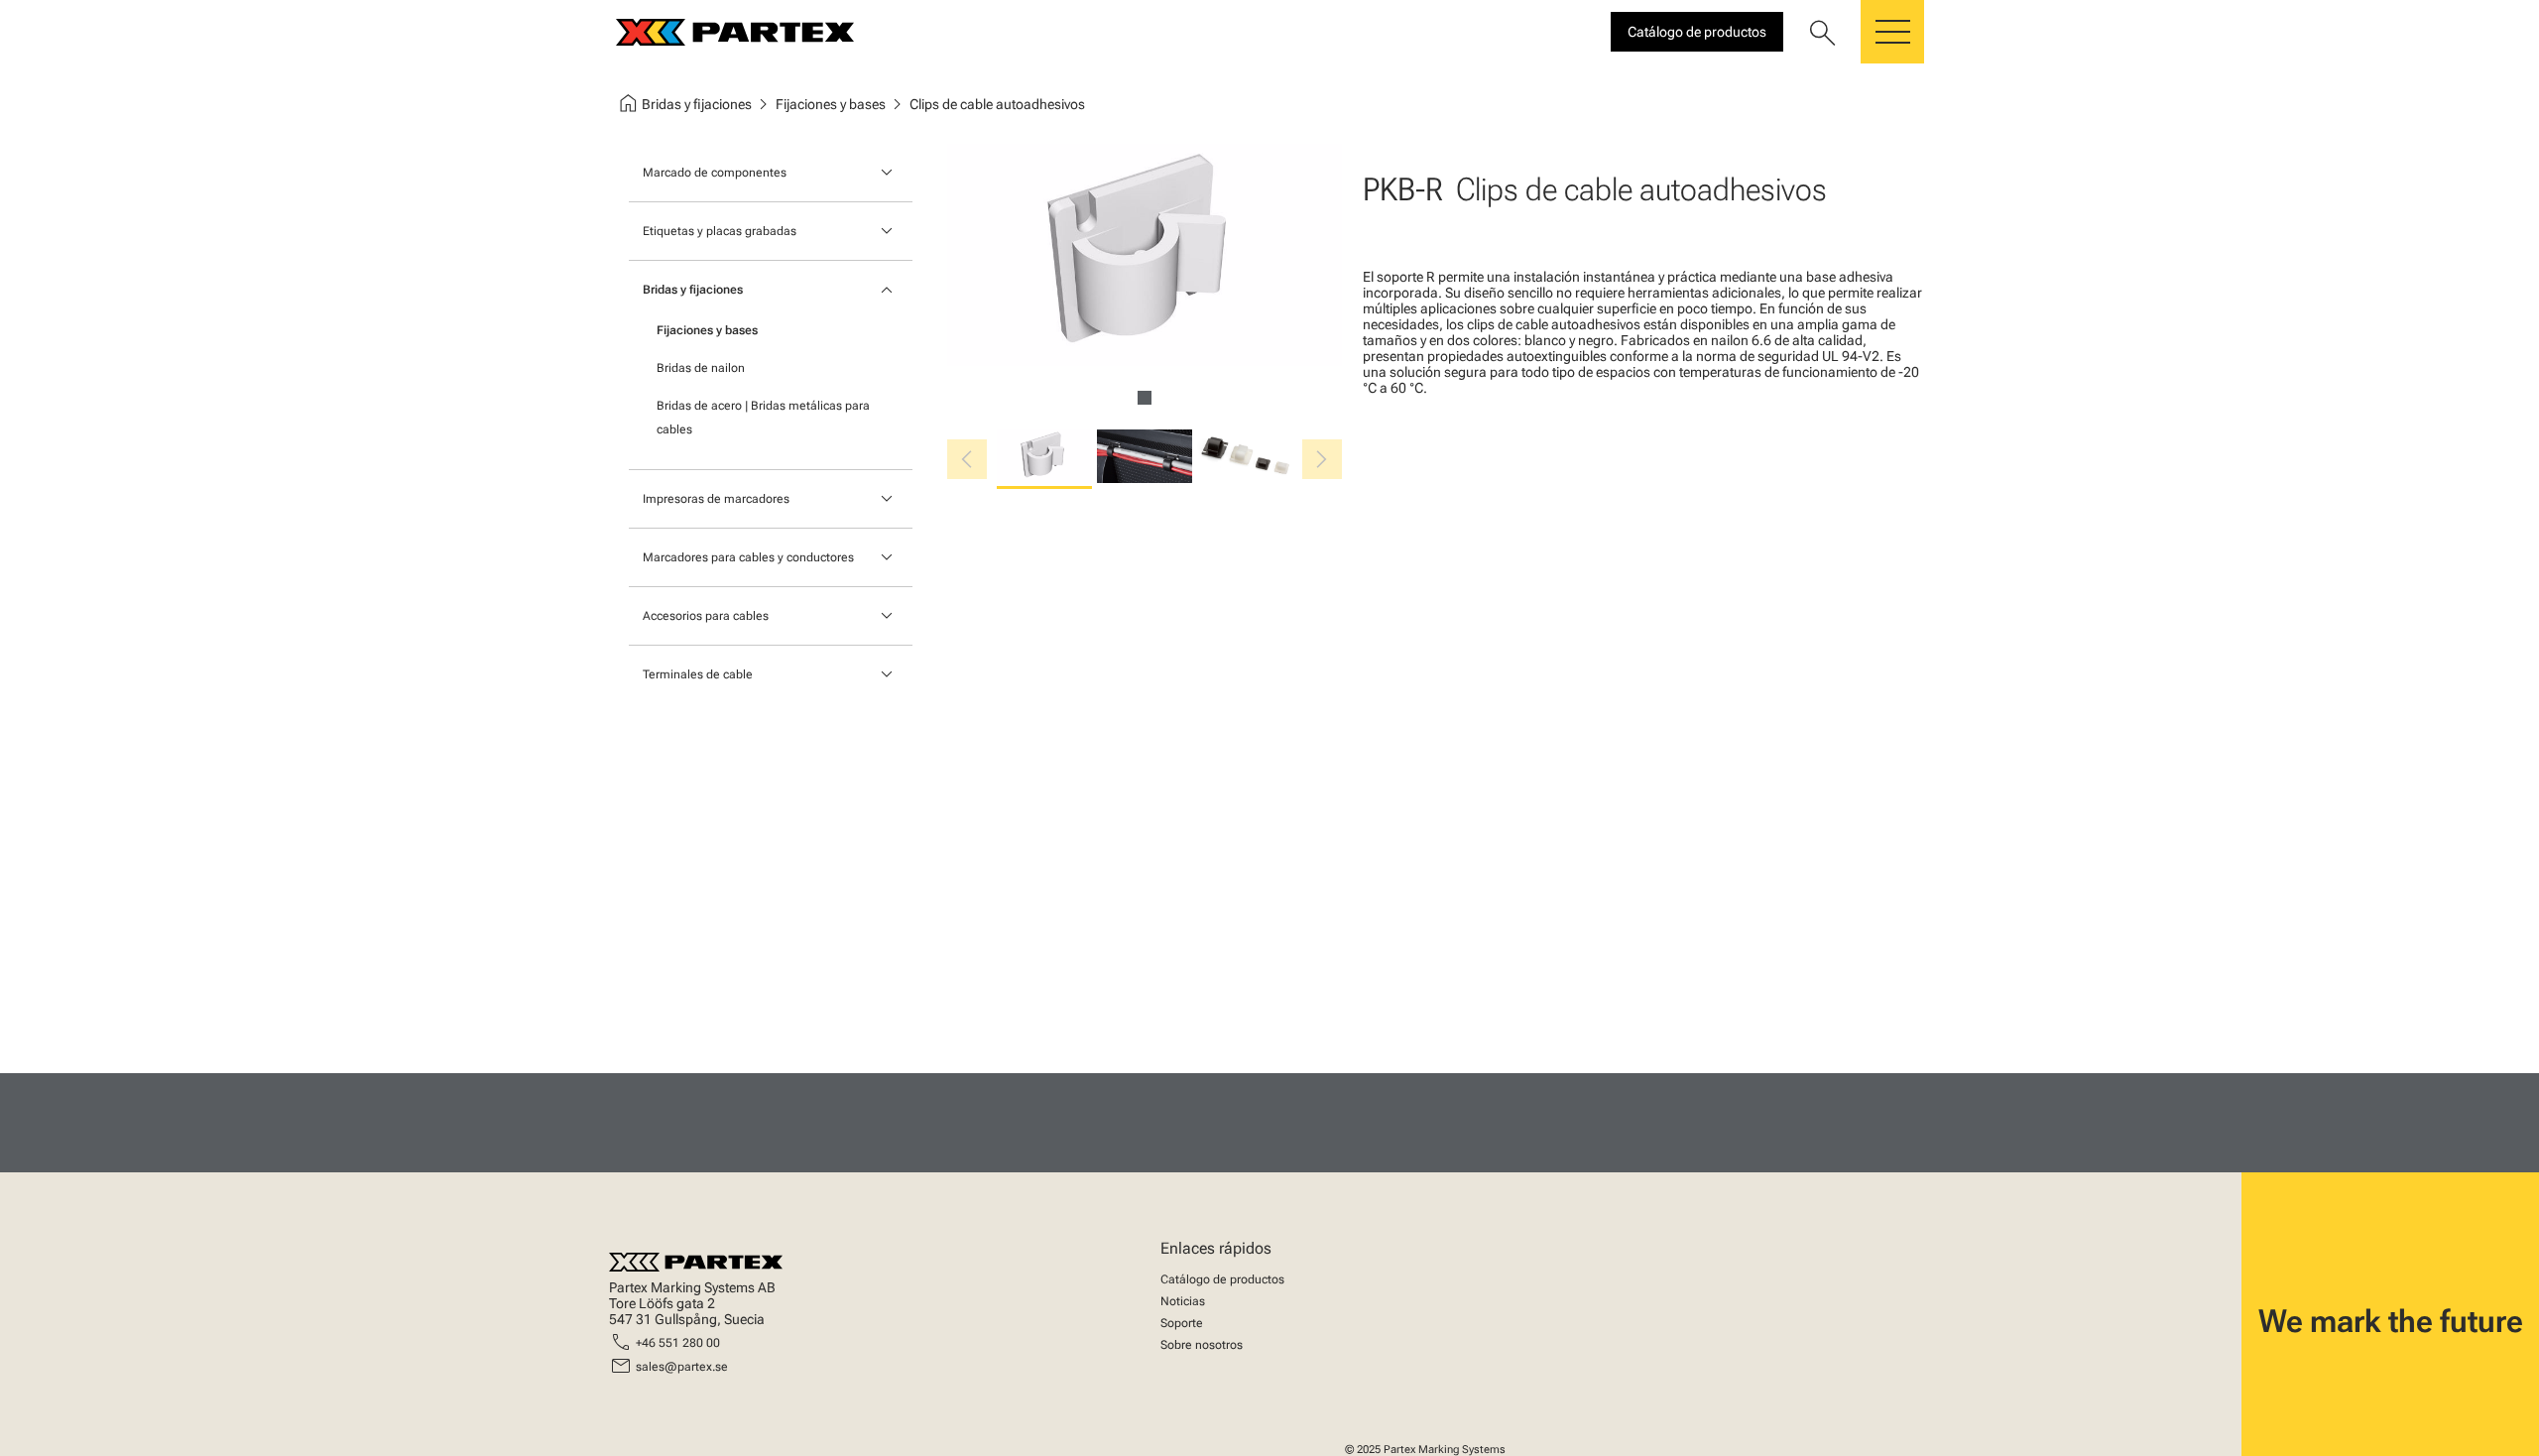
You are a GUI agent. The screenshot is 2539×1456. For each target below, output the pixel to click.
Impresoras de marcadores (716, 499)
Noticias (1183, 1301)
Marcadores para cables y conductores (748, 557)
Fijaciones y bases (707, 330)
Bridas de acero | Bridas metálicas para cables (763, 418)
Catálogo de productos (1222, 1279)
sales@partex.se (682, 1367)
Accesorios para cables (706, 616)
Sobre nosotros (1202, 1345)
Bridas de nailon (701, 368)
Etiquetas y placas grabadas (720, 231)
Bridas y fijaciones (693, 290)
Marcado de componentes (715, 173)
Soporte (1182, 1323)
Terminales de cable (698, 674)
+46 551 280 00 (678, 1343)
